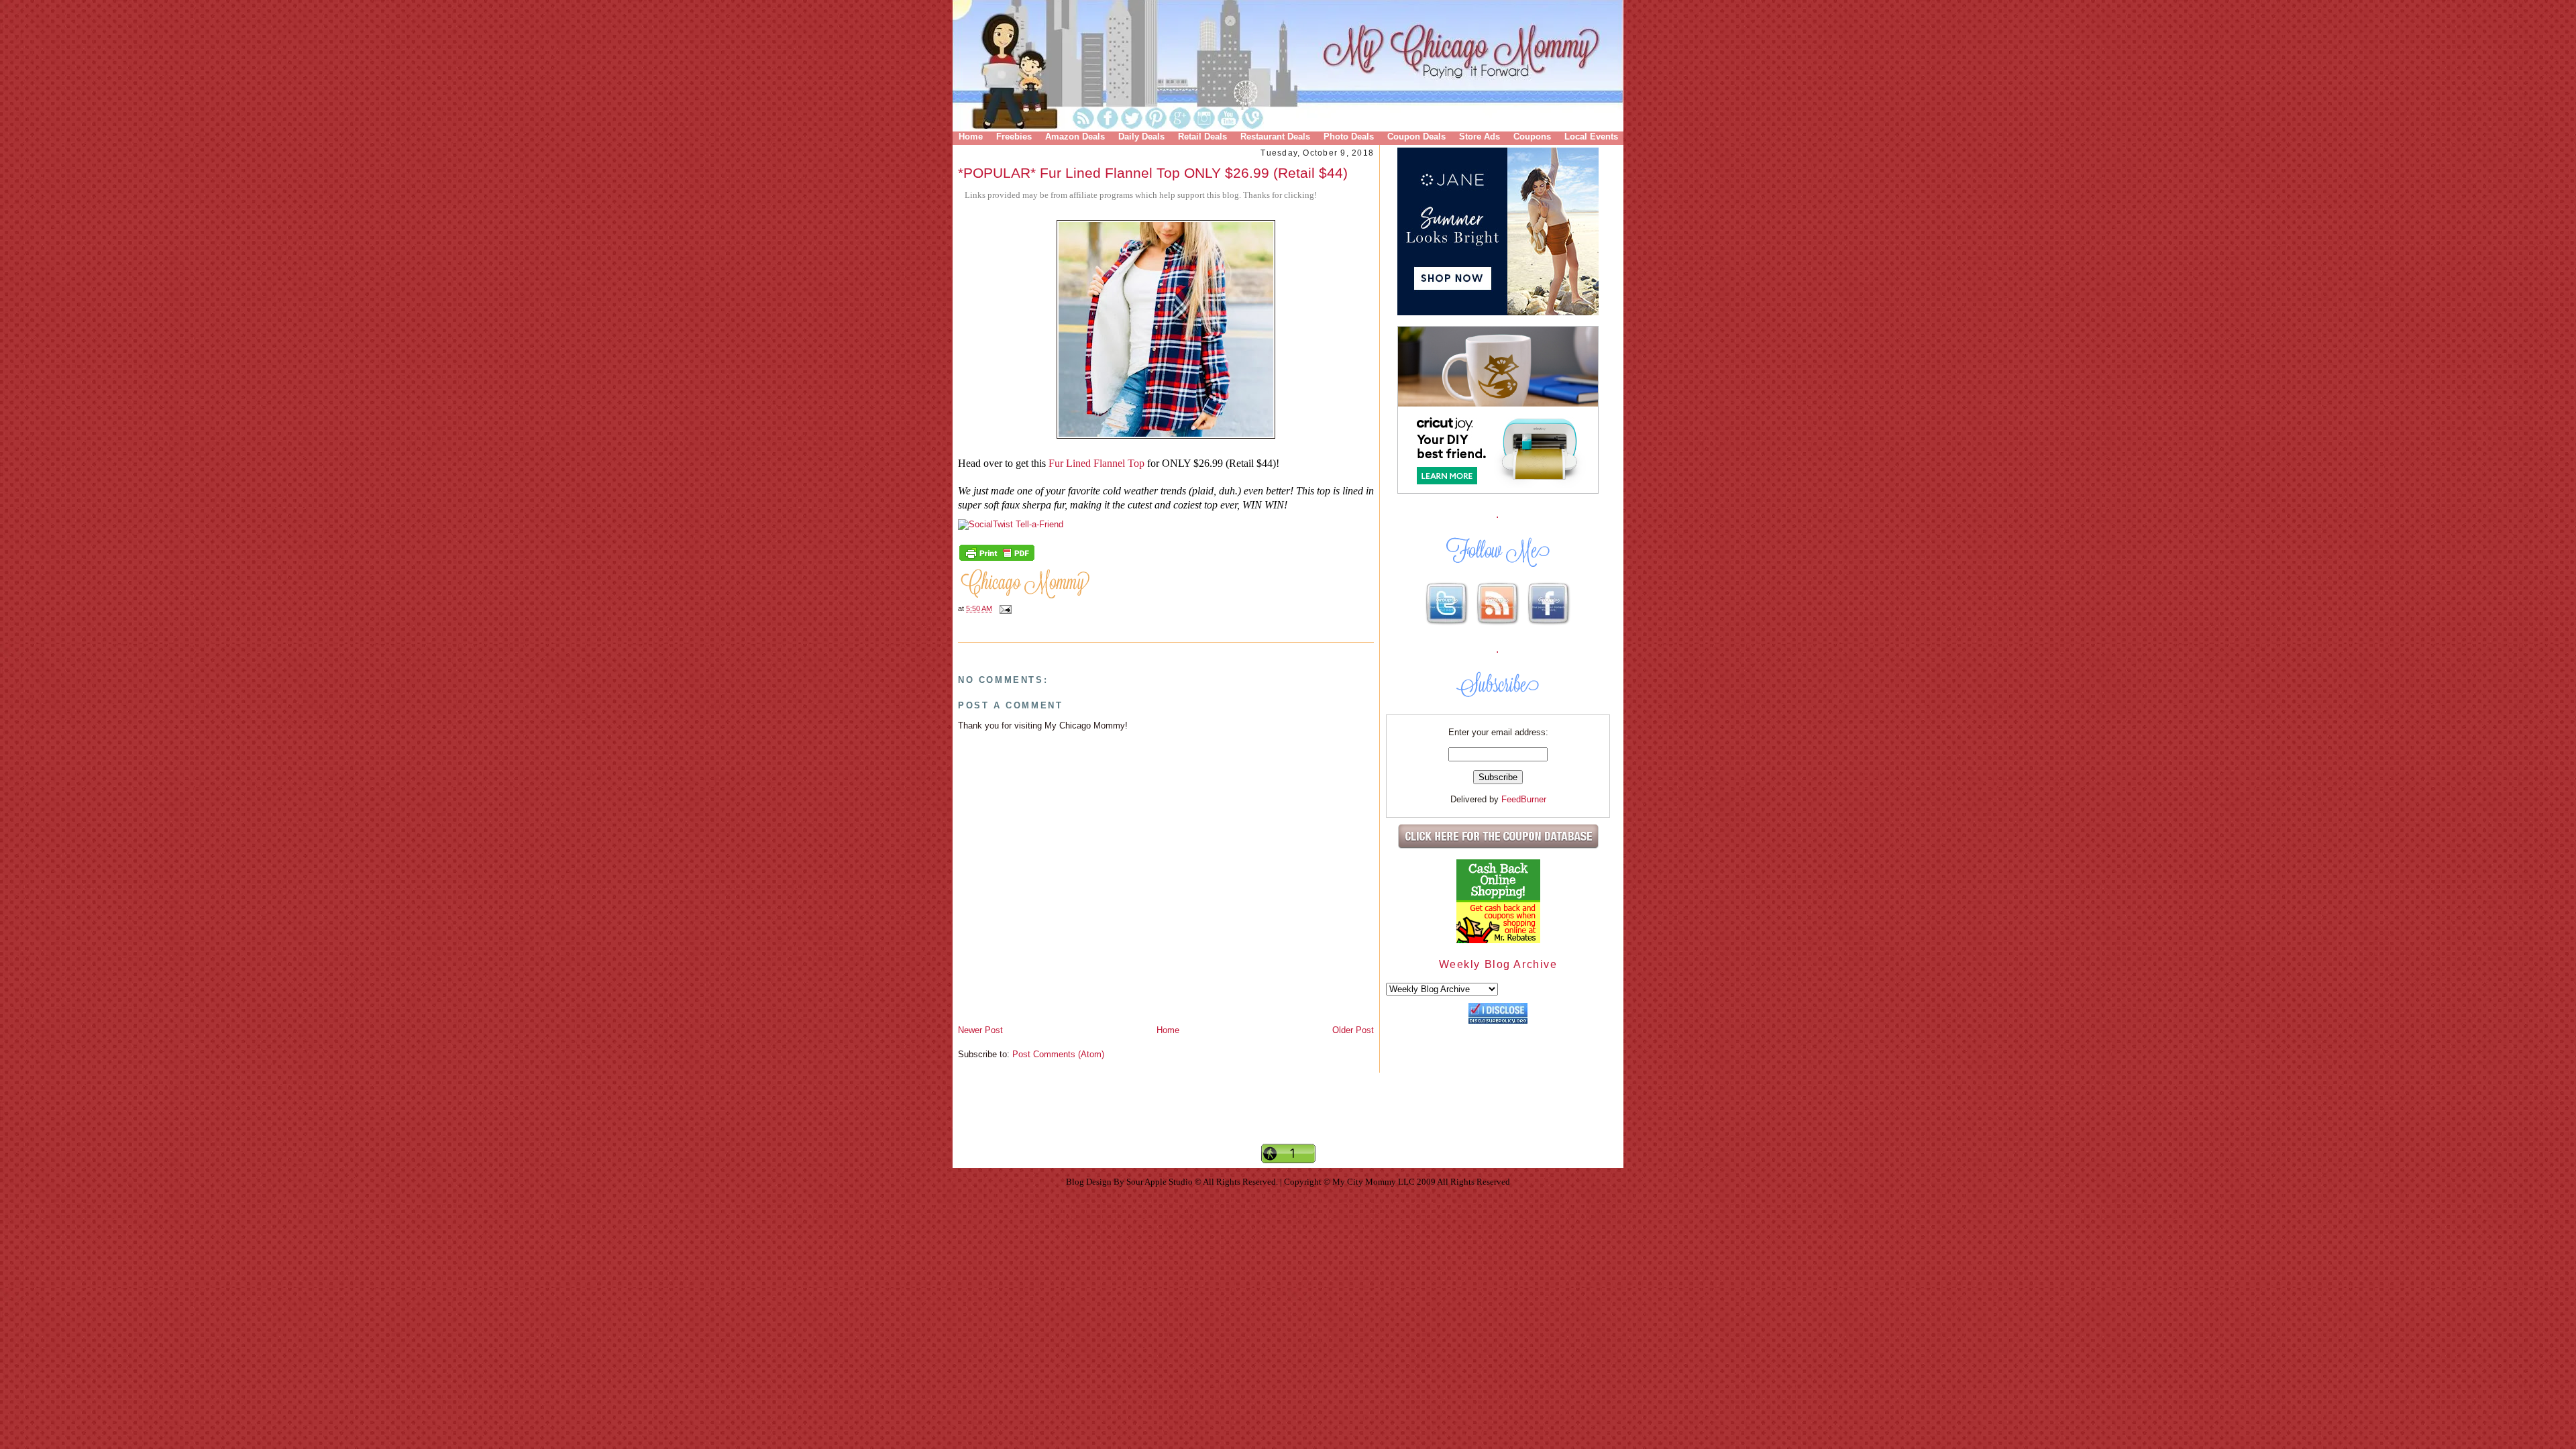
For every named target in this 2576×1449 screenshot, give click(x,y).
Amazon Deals (1075, 137)
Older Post (1353, 1030)
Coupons (1532, 137)
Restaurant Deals (1275, 137)
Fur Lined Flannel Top (1096, 463)
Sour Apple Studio (1161, 1182)
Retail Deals (1202, 137)
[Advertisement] (1288, 1120)
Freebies (1014, 137)
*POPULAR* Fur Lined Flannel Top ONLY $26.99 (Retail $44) (1153, 173)
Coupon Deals (1416, 137)
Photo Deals (1349, 137)
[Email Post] (1004, 608)
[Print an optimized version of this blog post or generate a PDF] (997, 559)
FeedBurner (1524, 799)
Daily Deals (1141, 137)
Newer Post (980, 1030)
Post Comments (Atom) (1058, 1054)
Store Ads (1480, 137)
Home (971, 137)
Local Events (1591, 137)
